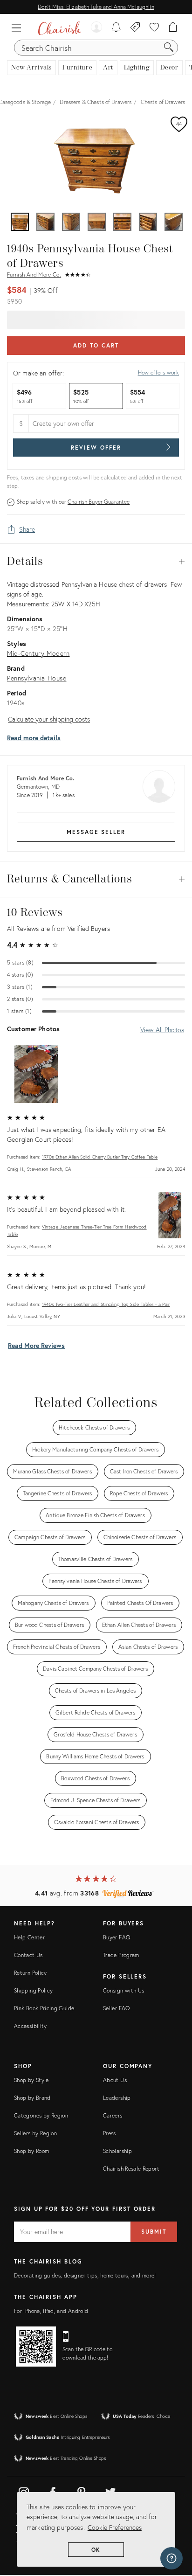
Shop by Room (31, 2151)
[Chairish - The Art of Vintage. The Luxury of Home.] (59, 28)
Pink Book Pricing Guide (44, 2008)
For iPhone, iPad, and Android (51, 2311)
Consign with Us (123, 1990)
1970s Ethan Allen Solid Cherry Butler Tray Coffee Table (100, 1157)
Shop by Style (31, 2080)
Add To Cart (96, 345)
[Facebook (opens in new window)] (53, 2491)
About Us (115, 2080)
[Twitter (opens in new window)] (110, 2491)
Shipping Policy (33, 1990)
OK (96, 2550)
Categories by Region (41, 2115)
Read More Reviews (36, 1345)
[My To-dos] (116, 28)
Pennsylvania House (37, 678)
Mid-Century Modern (38, 653)
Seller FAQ (117, 2008)
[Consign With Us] (135, 28)
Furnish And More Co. (34, 274)
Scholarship (117, 2151)
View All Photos (162, 1030)
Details (96, 562)
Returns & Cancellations (96, 879)
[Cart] (173, 28)
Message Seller (96, 832)
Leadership (117, 2098)
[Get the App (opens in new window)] (36, 2347)
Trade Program (121, 1955)
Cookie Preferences (115, 2527)
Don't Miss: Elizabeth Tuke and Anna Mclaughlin (96, 7)
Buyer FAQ (117, 1937)
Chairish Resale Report (131, 2169)
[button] (19, 28)
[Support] (171, 2558)
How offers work (158, 372)
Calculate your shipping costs (49, 719)
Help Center (29, 1937)
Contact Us (28, 1955)
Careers (113, 2115)
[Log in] (96, 28)
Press (110, 2133)
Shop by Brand (32, 2098)
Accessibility (31, 2026)
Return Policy (31, 1973)
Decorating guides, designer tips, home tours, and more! (85, 2275)
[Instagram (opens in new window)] (24, 2491)
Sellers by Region (35, 2133)
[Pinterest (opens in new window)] (82, 2491)
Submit (154, 2232)
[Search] (169, 48)
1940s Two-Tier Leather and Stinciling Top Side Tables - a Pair (106, 1304)
